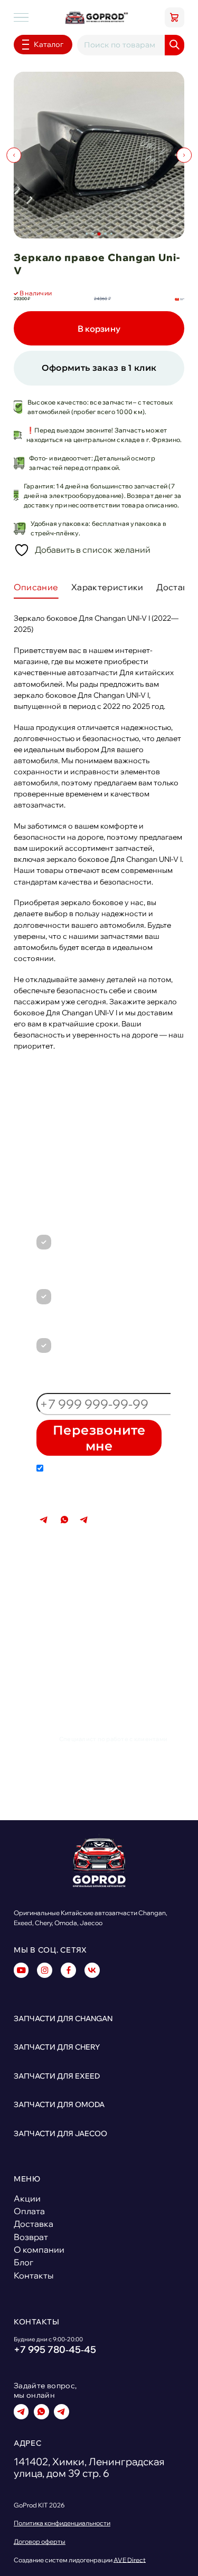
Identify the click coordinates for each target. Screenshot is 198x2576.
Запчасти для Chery (57, 2047)
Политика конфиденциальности (62, 2523)
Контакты (34, 2275)
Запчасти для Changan (63, 2018)
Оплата (29, 2211)
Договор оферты (40, 2542)
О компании (39, 2250)
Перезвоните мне (99, 1438)
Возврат (31, 2237)
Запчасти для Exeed (57, 2076)
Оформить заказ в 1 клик (99, 368)
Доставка (34, 2224)
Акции (27, 2198)
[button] (87, 234)
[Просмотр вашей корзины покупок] (175, 17)
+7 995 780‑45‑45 (141, 1515)
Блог (23, 2262)
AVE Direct (130, 2560)
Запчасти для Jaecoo (60, 2133)
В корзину (99, 328)
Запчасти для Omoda (59, 2104)
